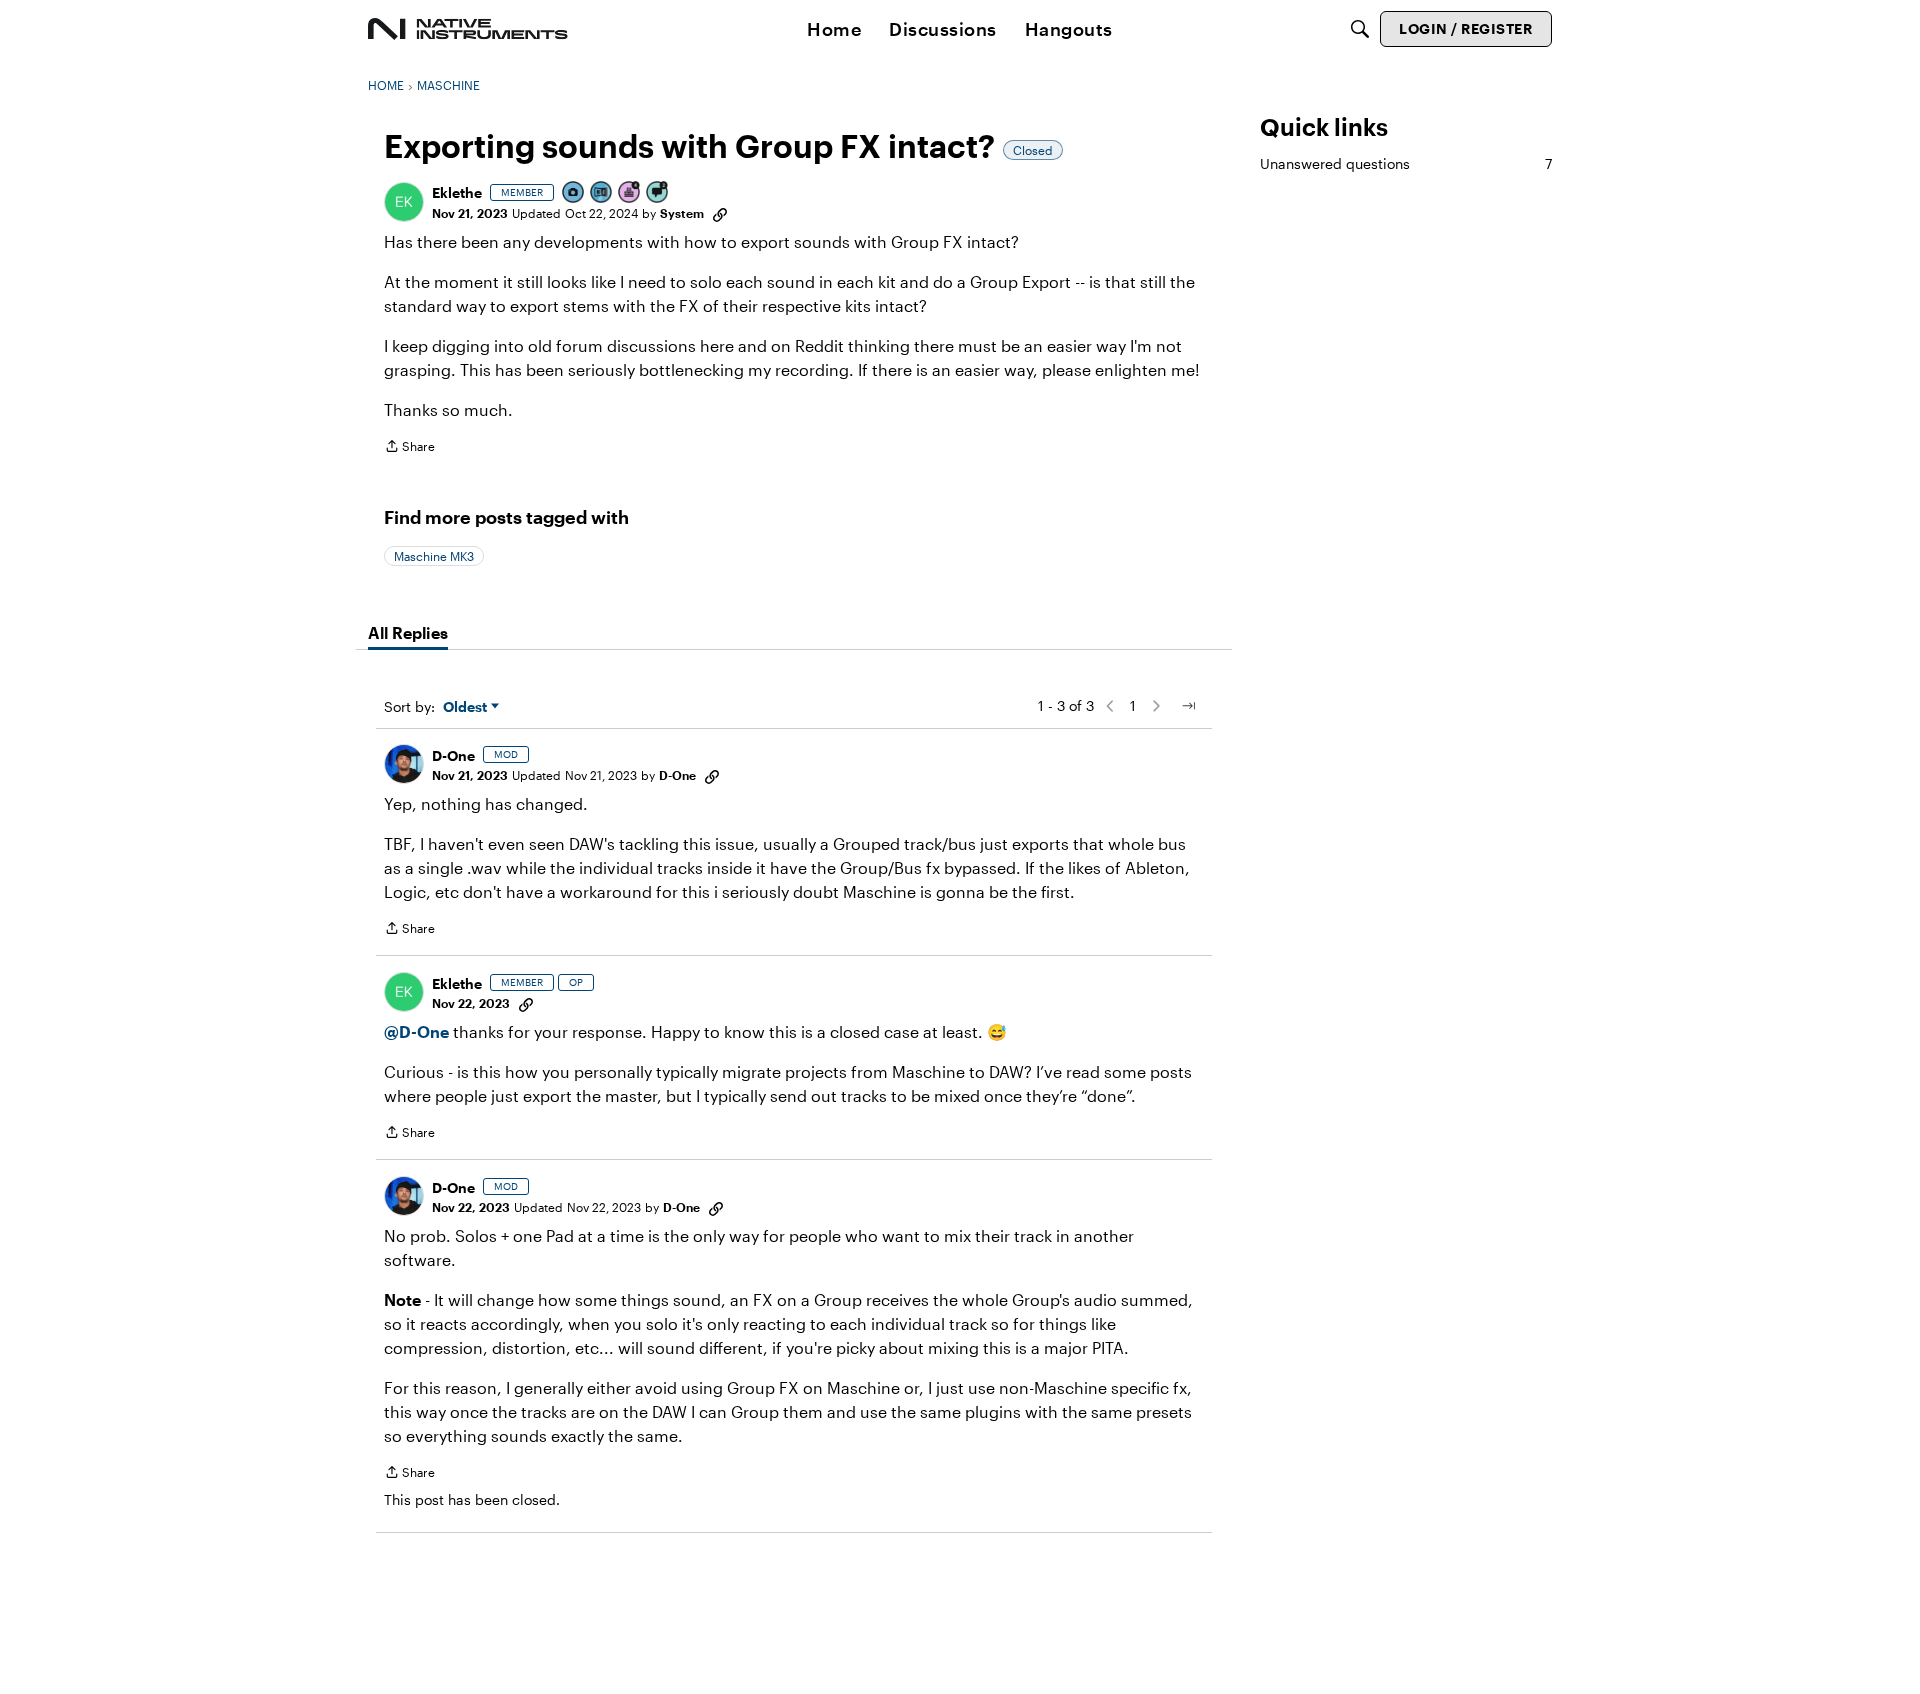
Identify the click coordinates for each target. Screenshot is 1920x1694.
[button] (404, 202)
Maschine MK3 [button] (434, 556)
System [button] (682, 213)
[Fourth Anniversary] (630, 193)
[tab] (408, 633)
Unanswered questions (1406, 163)
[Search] (1360, 29)
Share (409, 448)
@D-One (416, 1031)
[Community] (468, 29)
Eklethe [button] (457, 192)
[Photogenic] (574, 193)
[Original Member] (602, 193)
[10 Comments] (658, 193)
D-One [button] (453, 755)
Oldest (467, 707)
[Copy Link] (720, 213)
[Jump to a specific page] (1188, 706)
